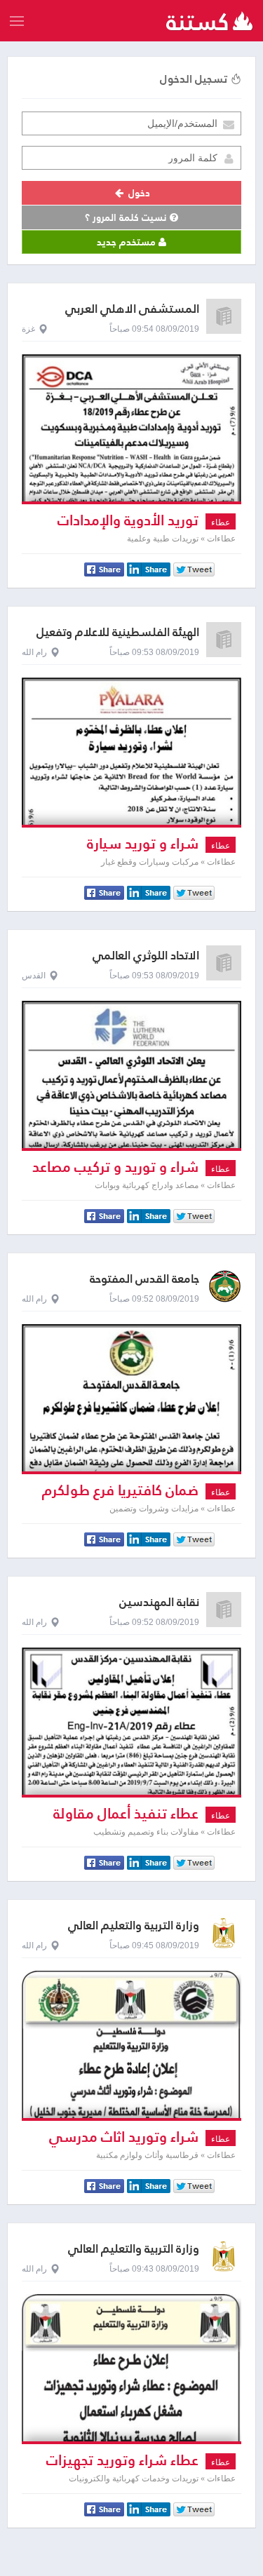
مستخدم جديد (128, 242)
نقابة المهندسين (159, 1602)
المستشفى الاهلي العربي (132, 309)
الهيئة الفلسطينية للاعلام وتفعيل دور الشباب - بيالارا (118, 639)
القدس (34, 976)
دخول (138, 193)
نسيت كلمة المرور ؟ (127, 217)
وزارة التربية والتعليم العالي (134, 1926)
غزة (28, 329)
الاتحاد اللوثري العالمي (146, 956)
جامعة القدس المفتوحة (144, 1279)
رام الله (34, 652)
